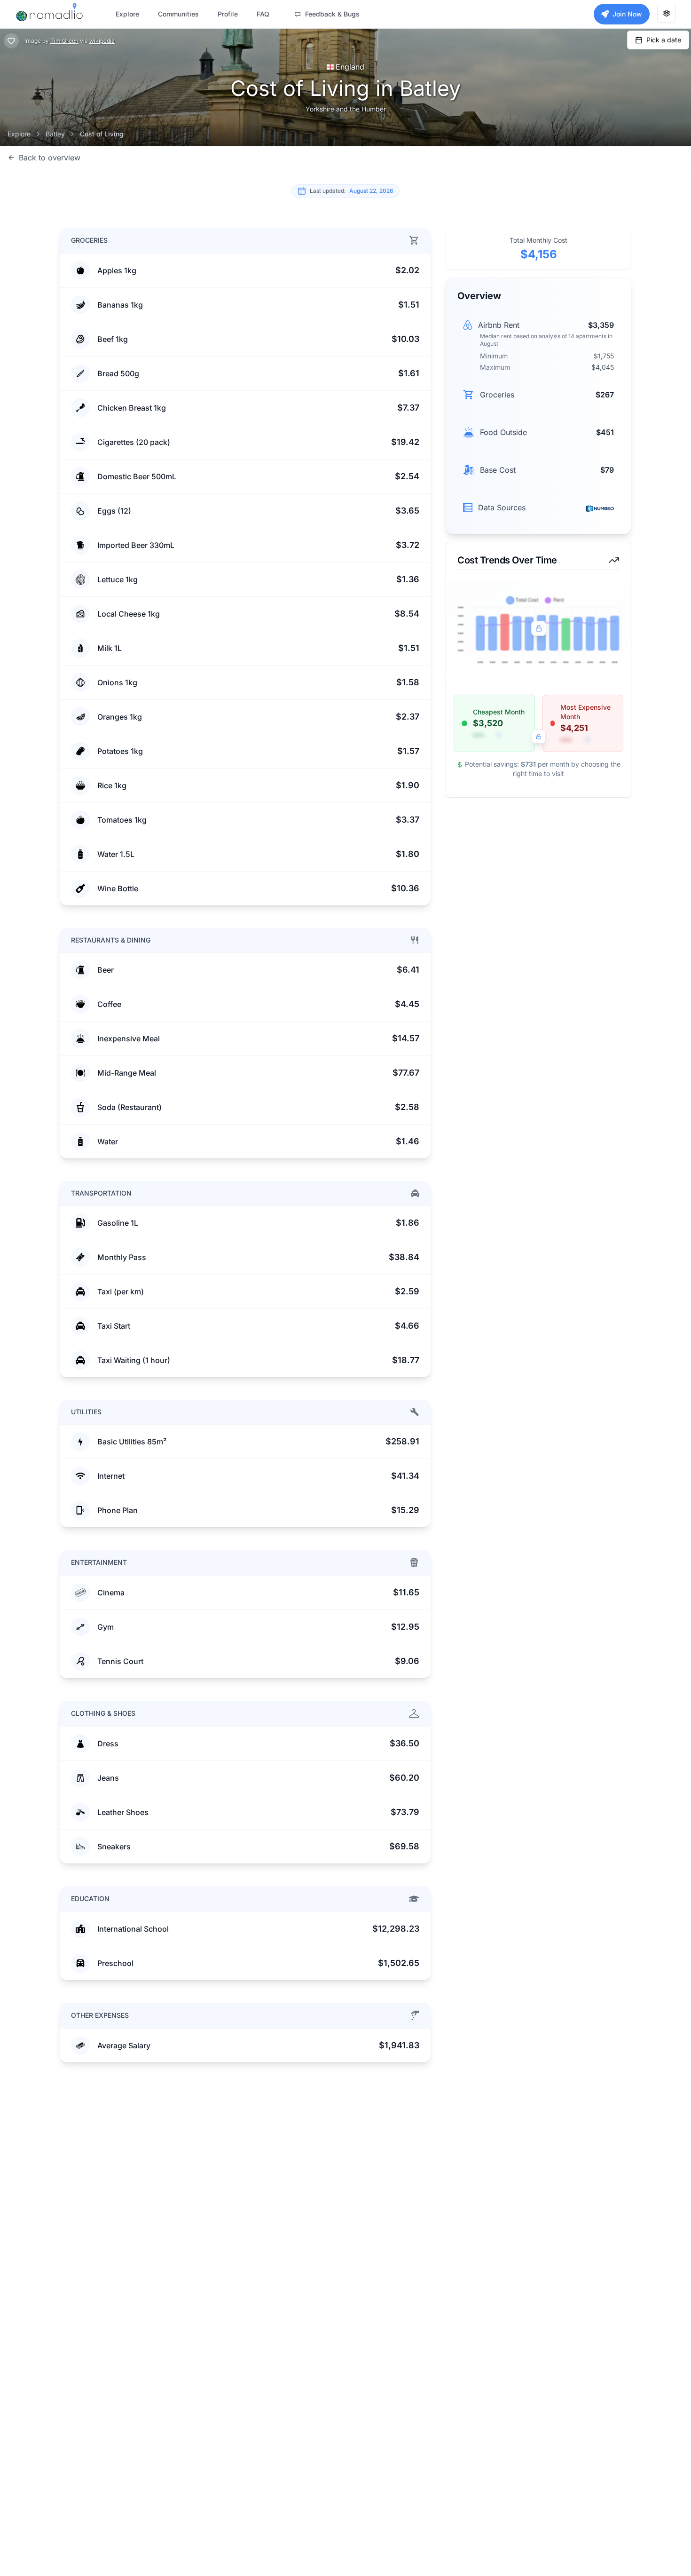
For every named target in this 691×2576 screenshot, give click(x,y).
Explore (19, 134)
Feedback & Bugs (332, 14)
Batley (55, 134)
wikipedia (102, 41)
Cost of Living (102, 134)
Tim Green (64, 41)
